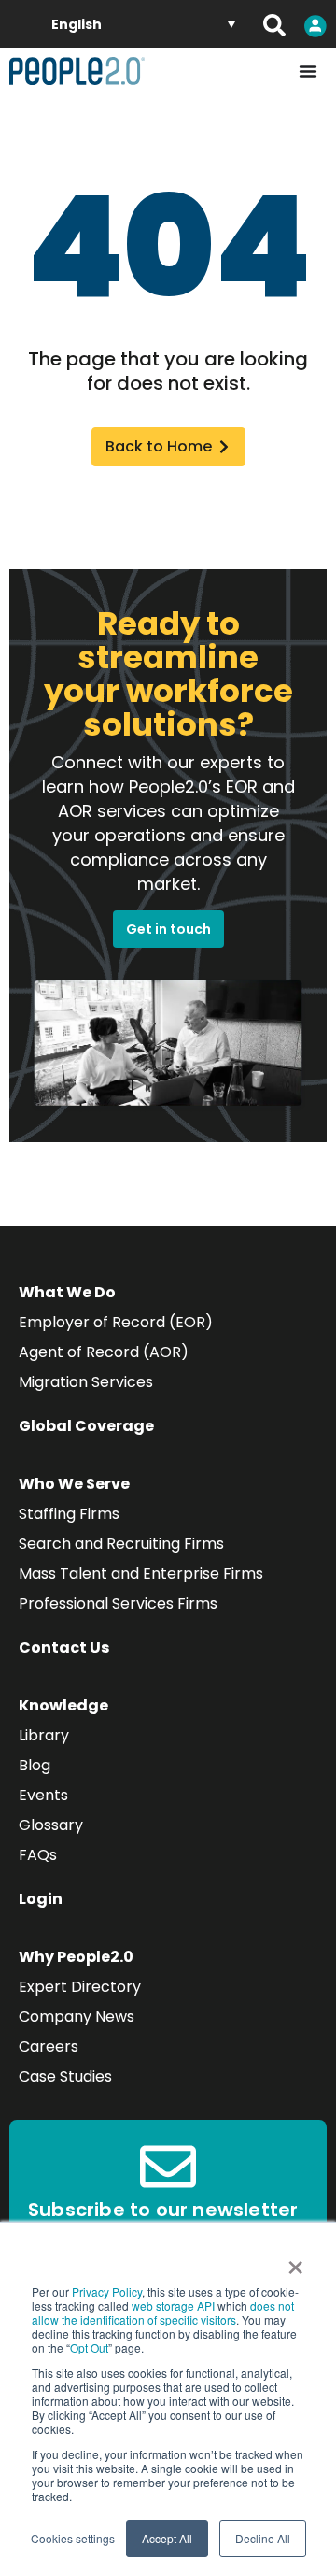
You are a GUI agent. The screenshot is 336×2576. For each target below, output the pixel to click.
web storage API (175, 2305)
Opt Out (89, 2347)
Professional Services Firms (118, 1603)
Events (43, 1795)
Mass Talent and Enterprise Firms (141, 1574)
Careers (49, 2046)
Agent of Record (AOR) (104, 1352)
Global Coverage (86, 1426)
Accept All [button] (167, 2538)
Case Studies (65, 2076)
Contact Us (64, 1647)
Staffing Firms (69, 1514)
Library (44, 1735)
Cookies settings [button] (73, 2538)
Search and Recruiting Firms (121, 1544)
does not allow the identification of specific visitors (163, 2312)
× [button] (295, 2261)
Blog (35, 1765)
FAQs (38, 1855)
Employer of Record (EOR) (116, 1322)
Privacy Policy (107, 2291)
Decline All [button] (263, 2538)
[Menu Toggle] (308, 71)
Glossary (51, 1825)
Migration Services (86, 1382)
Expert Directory (80, 1987)
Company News (77, 2017)
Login (41, 1899)
